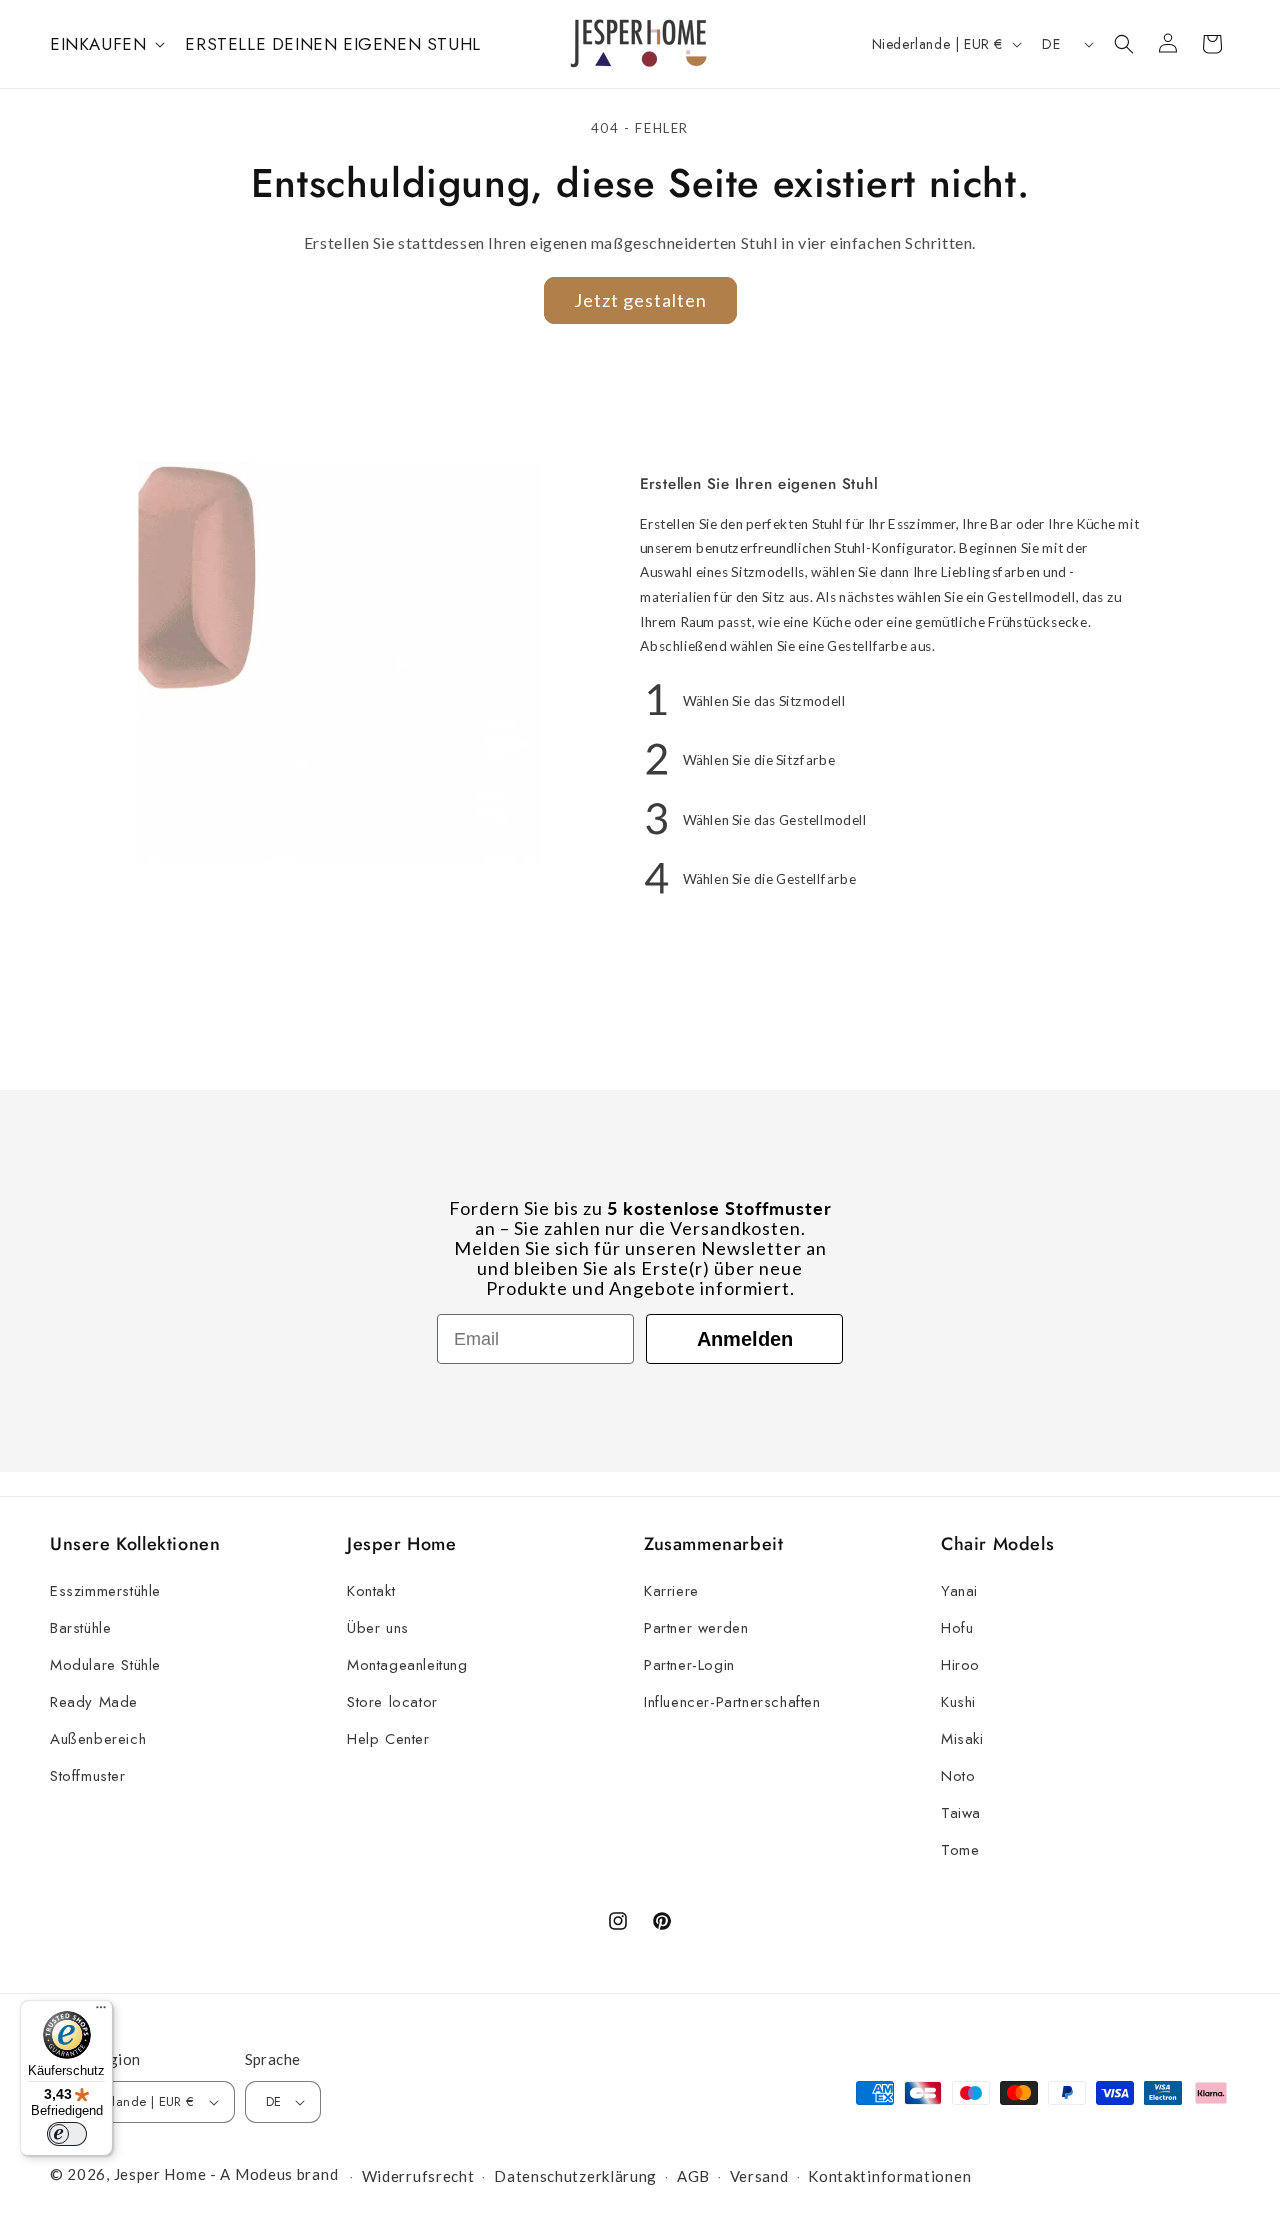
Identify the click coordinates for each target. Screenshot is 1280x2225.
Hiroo (960, 1665)
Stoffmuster (88, 1776)
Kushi (958, 1702)
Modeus (264, 2174)
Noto (958, 1776)
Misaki (962, 1739)
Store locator (392, 1702)
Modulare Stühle (105, 1665)
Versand (759, 2176)
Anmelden (745, 1339)
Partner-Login (689, 1665)
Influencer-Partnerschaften (732, 1702)
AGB (693, 2176)
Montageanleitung (407, 1665)
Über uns (378, 1628)
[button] (105, 44)
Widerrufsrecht (418, 2176)
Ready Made (94, 1702)
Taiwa (961, 1813)
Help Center (388, 1739)
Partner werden (696, 1628)
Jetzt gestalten (640, 300)
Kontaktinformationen (889, 2176)
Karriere (671, 1591)
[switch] (67, 2134)
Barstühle (80, 1628)
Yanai (959, 1591)
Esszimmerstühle (105, 1591)
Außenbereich (98, 1739)
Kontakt (371, 1591)
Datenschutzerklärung (575, 2176)
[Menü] (101, 2012)
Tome (960, 1850)
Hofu (957, 1628)
